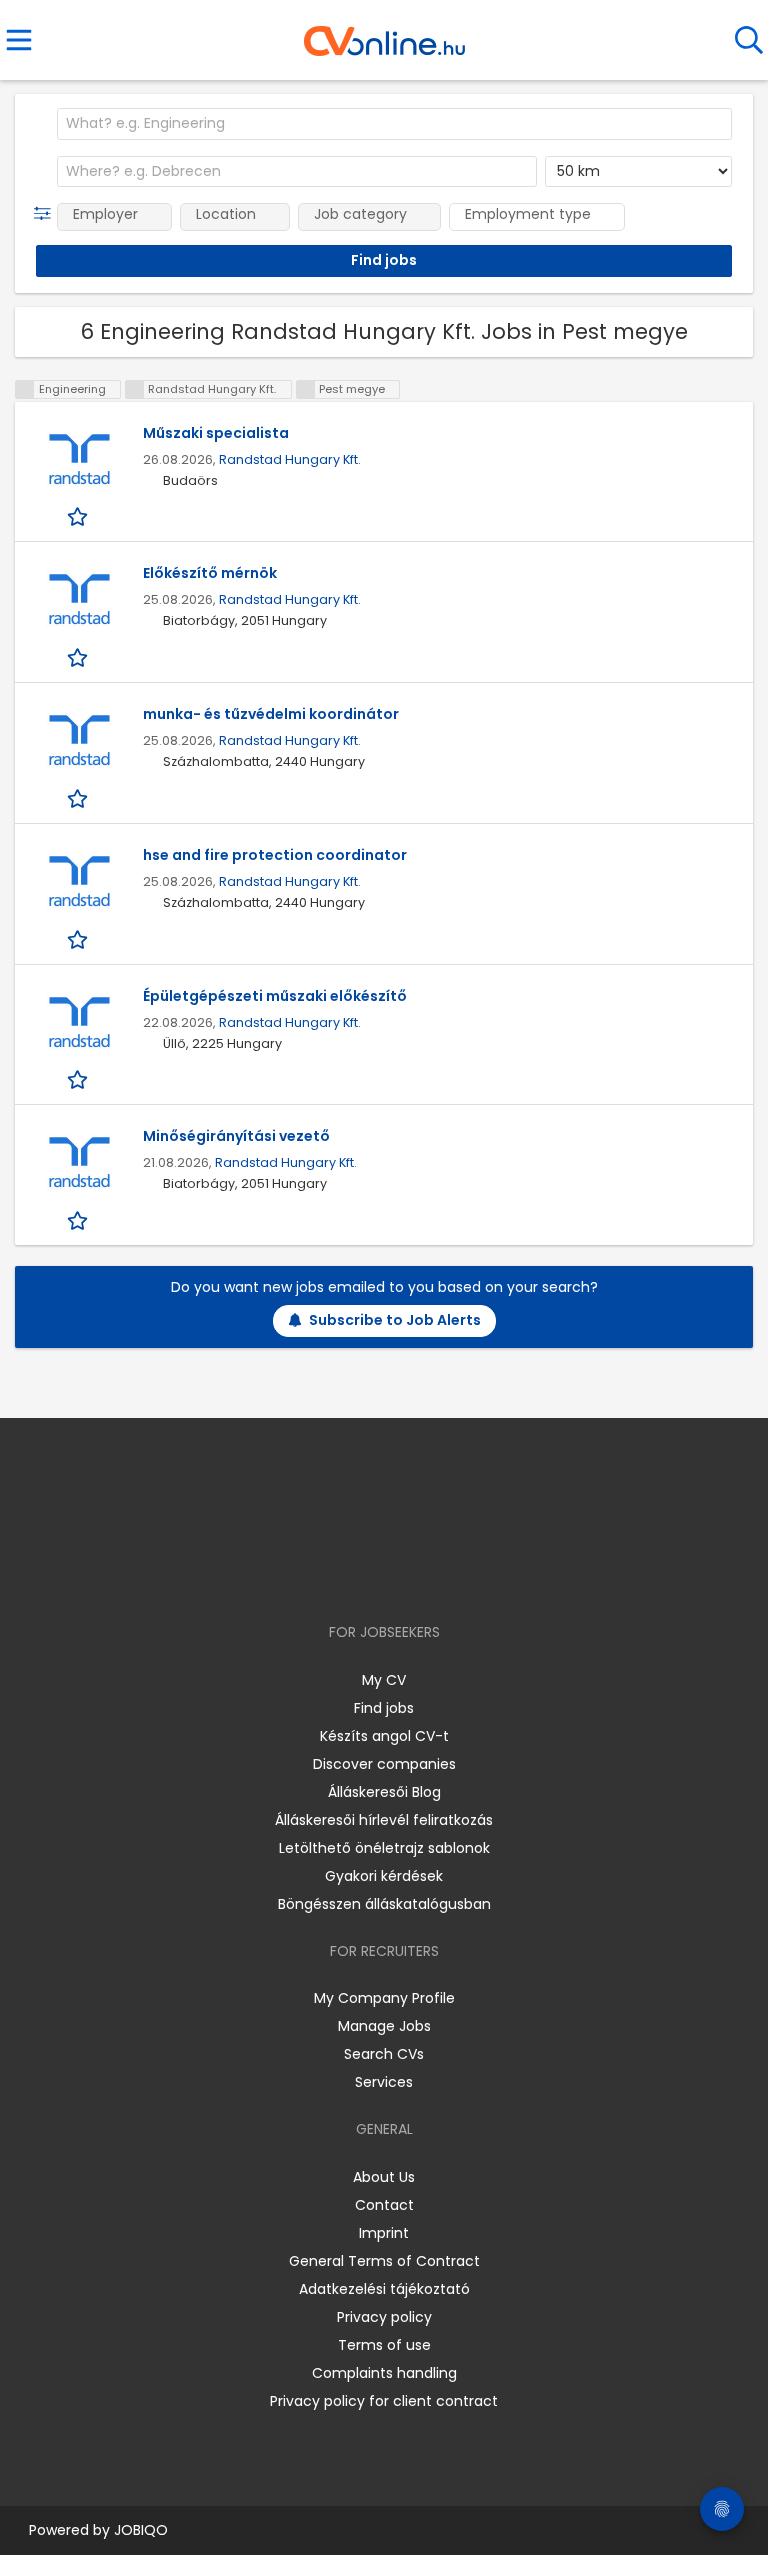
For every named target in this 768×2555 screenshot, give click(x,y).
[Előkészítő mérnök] (79, 600)
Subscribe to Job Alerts (395, 1320)
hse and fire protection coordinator (275, 855)
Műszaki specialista (216, 433)
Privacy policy (384, 2317)
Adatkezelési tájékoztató (384, 2289)
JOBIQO (141, 2530)
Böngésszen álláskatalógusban (384, 1904)
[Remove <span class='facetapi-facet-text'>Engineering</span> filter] (25, 389)
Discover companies (384, 1764)
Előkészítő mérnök (210, 573)
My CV (384, 1680)
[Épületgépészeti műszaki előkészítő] (79, 1023)
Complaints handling (384, 2373)
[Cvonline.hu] (384, 34)
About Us (384, 2177)
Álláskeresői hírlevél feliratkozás (384, 1820)
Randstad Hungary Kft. (290, 459)
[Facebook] (338, 1574)
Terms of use (384, 2345)
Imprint (384, 2233)
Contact (384, 2205)
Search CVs (384, 2054)
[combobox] (394, 124)
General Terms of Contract (384, 2261)
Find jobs (384, 1708)
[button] (46, 214)
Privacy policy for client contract (384, 2401)
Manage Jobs (384, 2026)
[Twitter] (434, 1574)
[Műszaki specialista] (79, 460)
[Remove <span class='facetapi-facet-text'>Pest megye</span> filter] (306, 389)
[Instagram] (371, 1574)
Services (384, 2082)
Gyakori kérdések (384, 1876)
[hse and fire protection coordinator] (79, 882)
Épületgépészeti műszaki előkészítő (275, 996)
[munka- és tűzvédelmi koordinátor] (79, 741)
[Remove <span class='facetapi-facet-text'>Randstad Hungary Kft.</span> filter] (135, 389)
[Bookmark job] (79, 516)
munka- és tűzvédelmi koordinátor (271, 714)
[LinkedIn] (404, 1574)
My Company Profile (384, 1998)
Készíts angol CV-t (384, 1736)
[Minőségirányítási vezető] (79, 1163)
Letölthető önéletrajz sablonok (384, 1848)
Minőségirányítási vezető (236, 1136)
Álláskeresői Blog (384, 1792)
